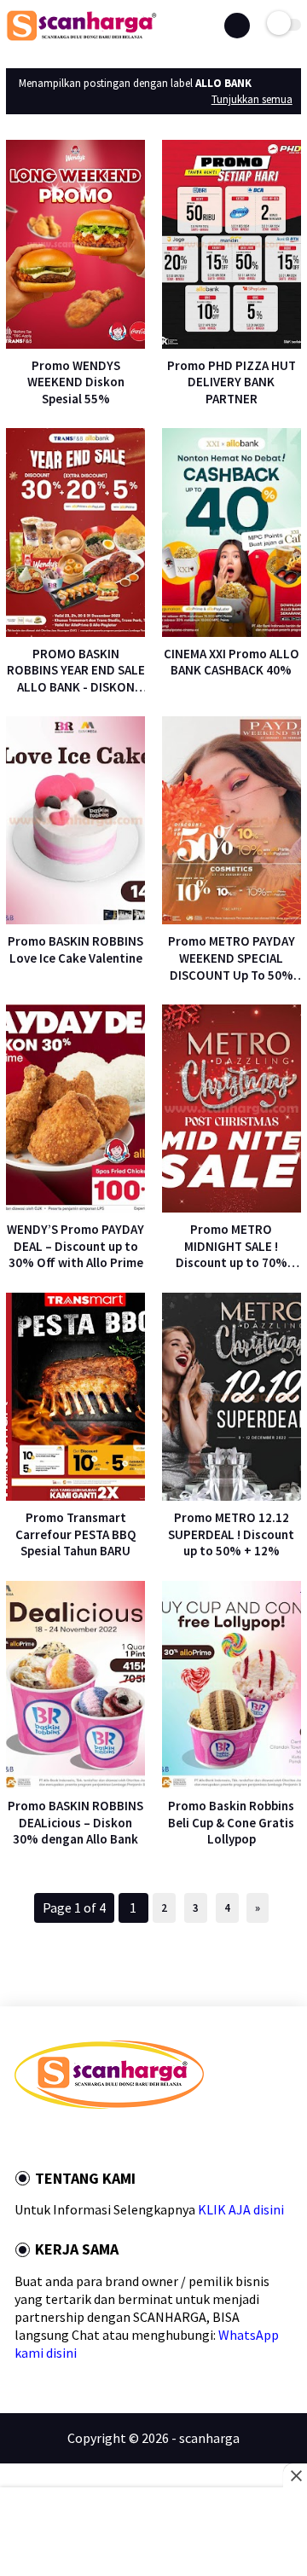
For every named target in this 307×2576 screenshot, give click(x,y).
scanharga (209, 2438)
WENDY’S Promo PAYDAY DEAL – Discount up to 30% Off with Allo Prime (75, 1246)
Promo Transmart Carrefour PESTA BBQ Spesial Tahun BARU (76, 1534)
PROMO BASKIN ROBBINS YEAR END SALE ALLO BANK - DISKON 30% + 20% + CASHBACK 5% (76, 671)
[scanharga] (81, 38)
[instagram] (112, 2139)
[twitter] (43, 2139)
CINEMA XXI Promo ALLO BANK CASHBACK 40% (232, 662)
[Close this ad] (295, 2475)
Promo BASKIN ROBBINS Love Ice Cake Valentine (75, 949)
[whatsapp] (66, 2139)
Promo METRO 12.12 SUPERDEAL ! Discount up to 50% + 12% (231, 1534)
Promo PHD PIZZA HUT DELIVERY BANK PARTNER (232, 382)
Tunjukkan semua (252, 99)
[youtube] (135, 2139)
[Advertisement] (153, 2533)
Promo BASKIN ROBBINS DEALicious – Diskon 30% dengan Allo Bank (75, 1822)
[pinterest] (89, 2139)
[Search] (237, 26)
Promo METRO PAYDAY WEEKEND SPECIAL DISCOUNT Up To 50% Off (232, 958)
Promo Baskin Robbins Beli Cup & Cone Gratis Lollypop (231, 1822)
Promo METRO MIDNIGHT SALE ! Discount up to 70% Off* (232, 1246)
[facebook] (20, 2139)
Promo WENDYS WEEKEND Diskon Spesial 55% (76, 382)
